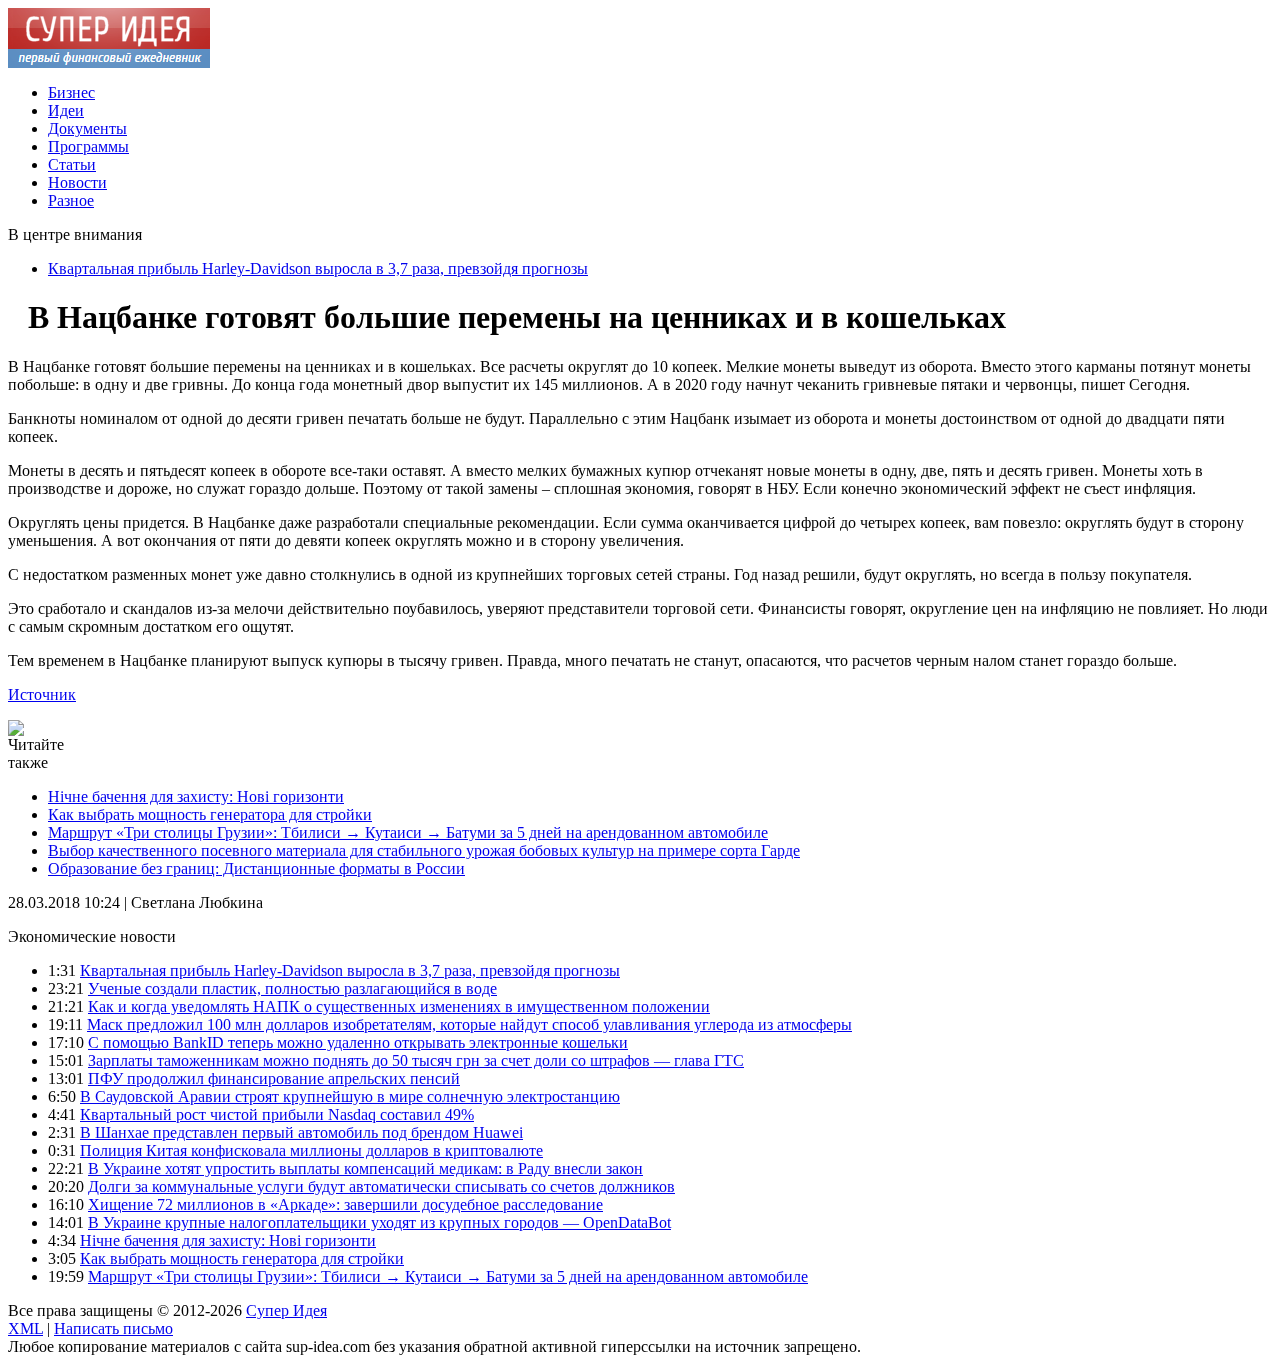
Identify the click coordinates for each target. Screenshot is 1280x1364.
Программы (88, 146)
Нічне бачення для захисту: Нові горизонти (196, 796)
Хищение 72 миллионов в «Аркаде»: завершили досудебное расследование (345, 1204)
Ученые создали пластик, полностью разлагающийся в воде (292, 988)
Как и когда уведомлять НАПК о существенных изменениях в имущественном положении (399, 1006)
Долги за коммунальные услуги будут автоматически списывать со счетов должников (381, 1186)
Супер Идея (286, 1310)
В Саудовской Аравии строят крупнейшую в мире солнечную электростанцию (350, 1096)
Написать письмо (113, 1328)
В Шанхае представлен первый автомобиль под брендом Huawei (301, 1132)
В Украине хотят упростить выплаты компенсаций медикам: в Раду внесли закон (365, 1168)
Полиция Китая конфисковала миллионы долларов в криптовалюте (311, 1150)
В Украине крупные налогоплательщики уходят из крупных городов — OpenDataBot (379, 1222)
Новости (77, 182)
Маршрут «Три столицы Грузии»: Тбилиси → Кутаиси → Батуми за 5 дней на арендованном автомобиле (408, 832)
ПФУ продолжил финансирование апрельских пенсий (274, 1078)
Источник (42, 694)
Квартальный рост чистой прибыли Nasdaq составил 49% (277, 1114)
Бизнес (71, 92)
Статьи (72, 164)
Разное (71, 200)
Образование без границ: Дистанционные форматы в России (256, 868)
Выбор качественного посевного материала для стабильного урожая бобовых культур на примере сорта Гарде (424, 850)
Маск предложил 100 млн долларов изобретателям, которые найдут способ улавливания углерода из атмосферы (469, 1024)
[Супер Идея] (109, 62)
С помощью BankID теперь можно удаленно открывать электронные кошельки (358, 1042)
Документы (87, 128)
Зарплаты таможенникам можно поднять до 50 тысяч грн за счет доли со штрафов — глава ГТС (416, 1060)
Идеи (66, 110)
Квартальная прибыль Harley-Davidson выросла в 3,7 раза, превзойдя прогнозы (318, 268)
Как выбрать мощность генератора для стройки (210, 814)
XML (25, 1328)
